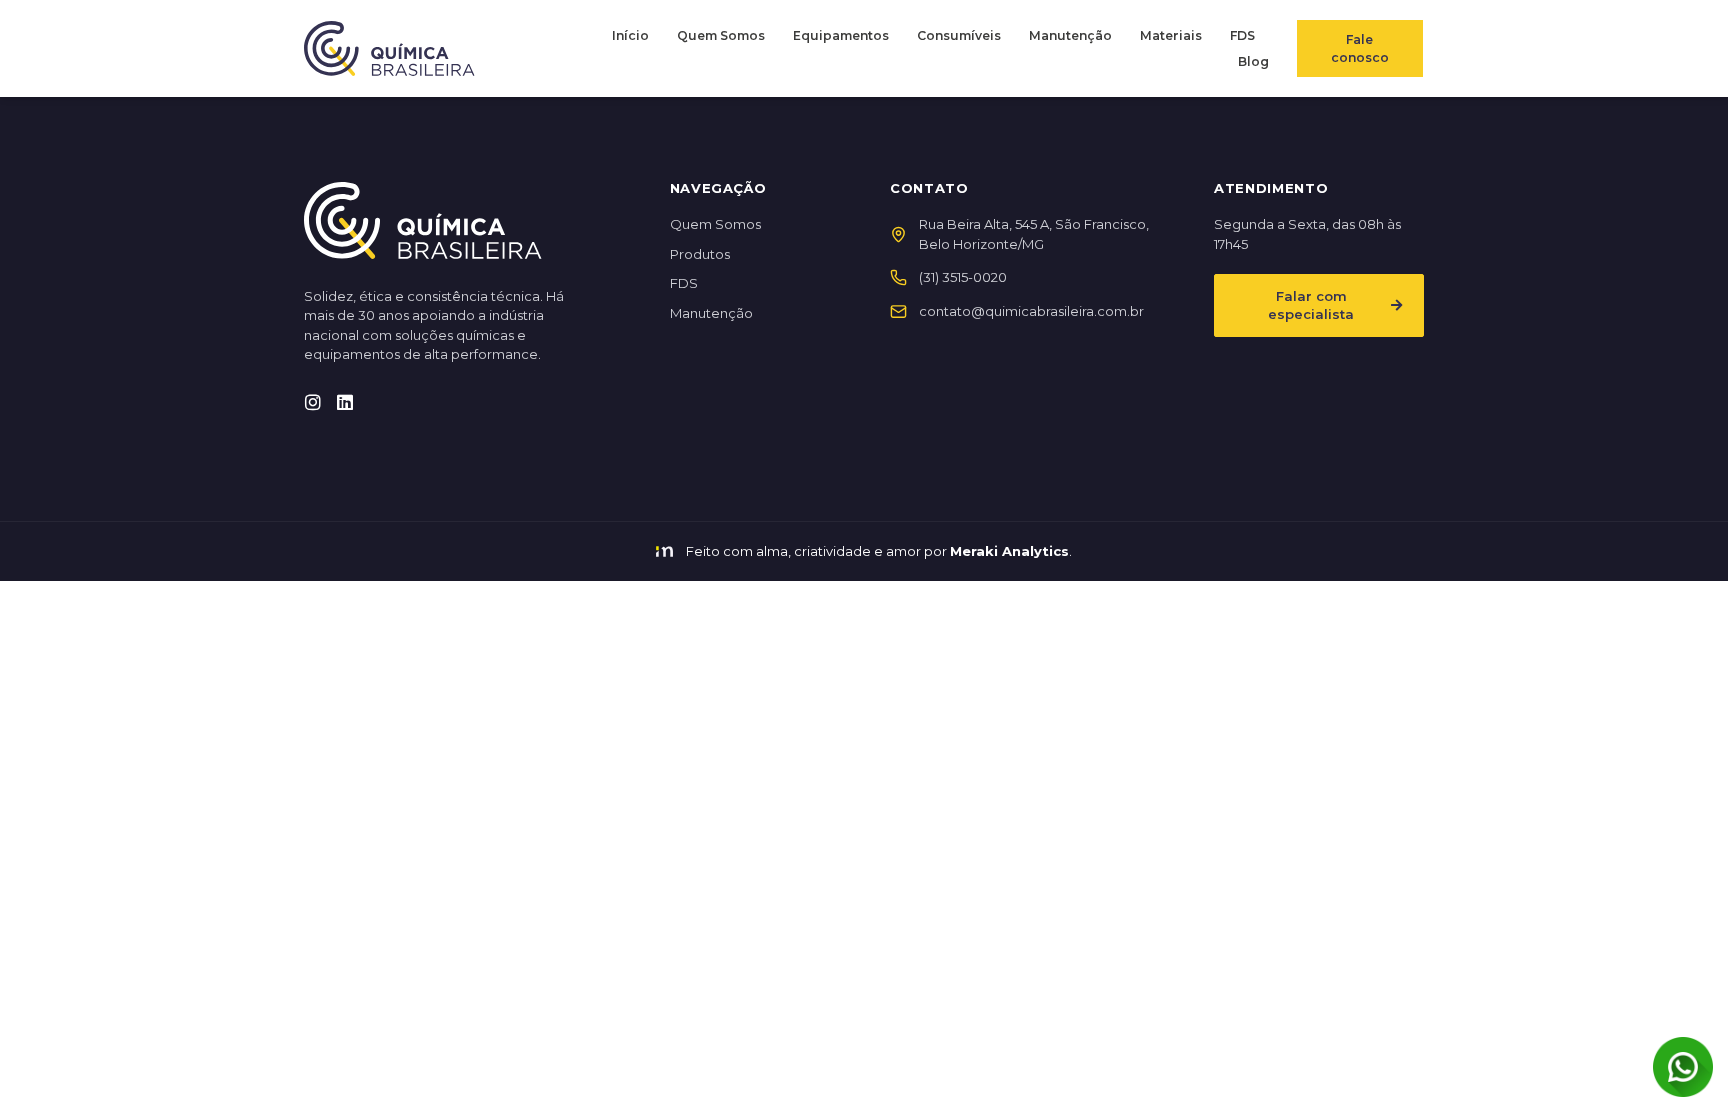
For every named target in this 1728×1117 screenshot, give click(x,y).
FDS (1242, 35)
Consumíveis (959, 35)
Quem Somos (721, 35)
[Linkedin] (345, 402)
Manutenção (1070, 35)
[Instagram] (313, 402)
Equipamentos (841, 35)
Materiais (1171, 35)
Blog (1253, 61)
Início (630, 35)
